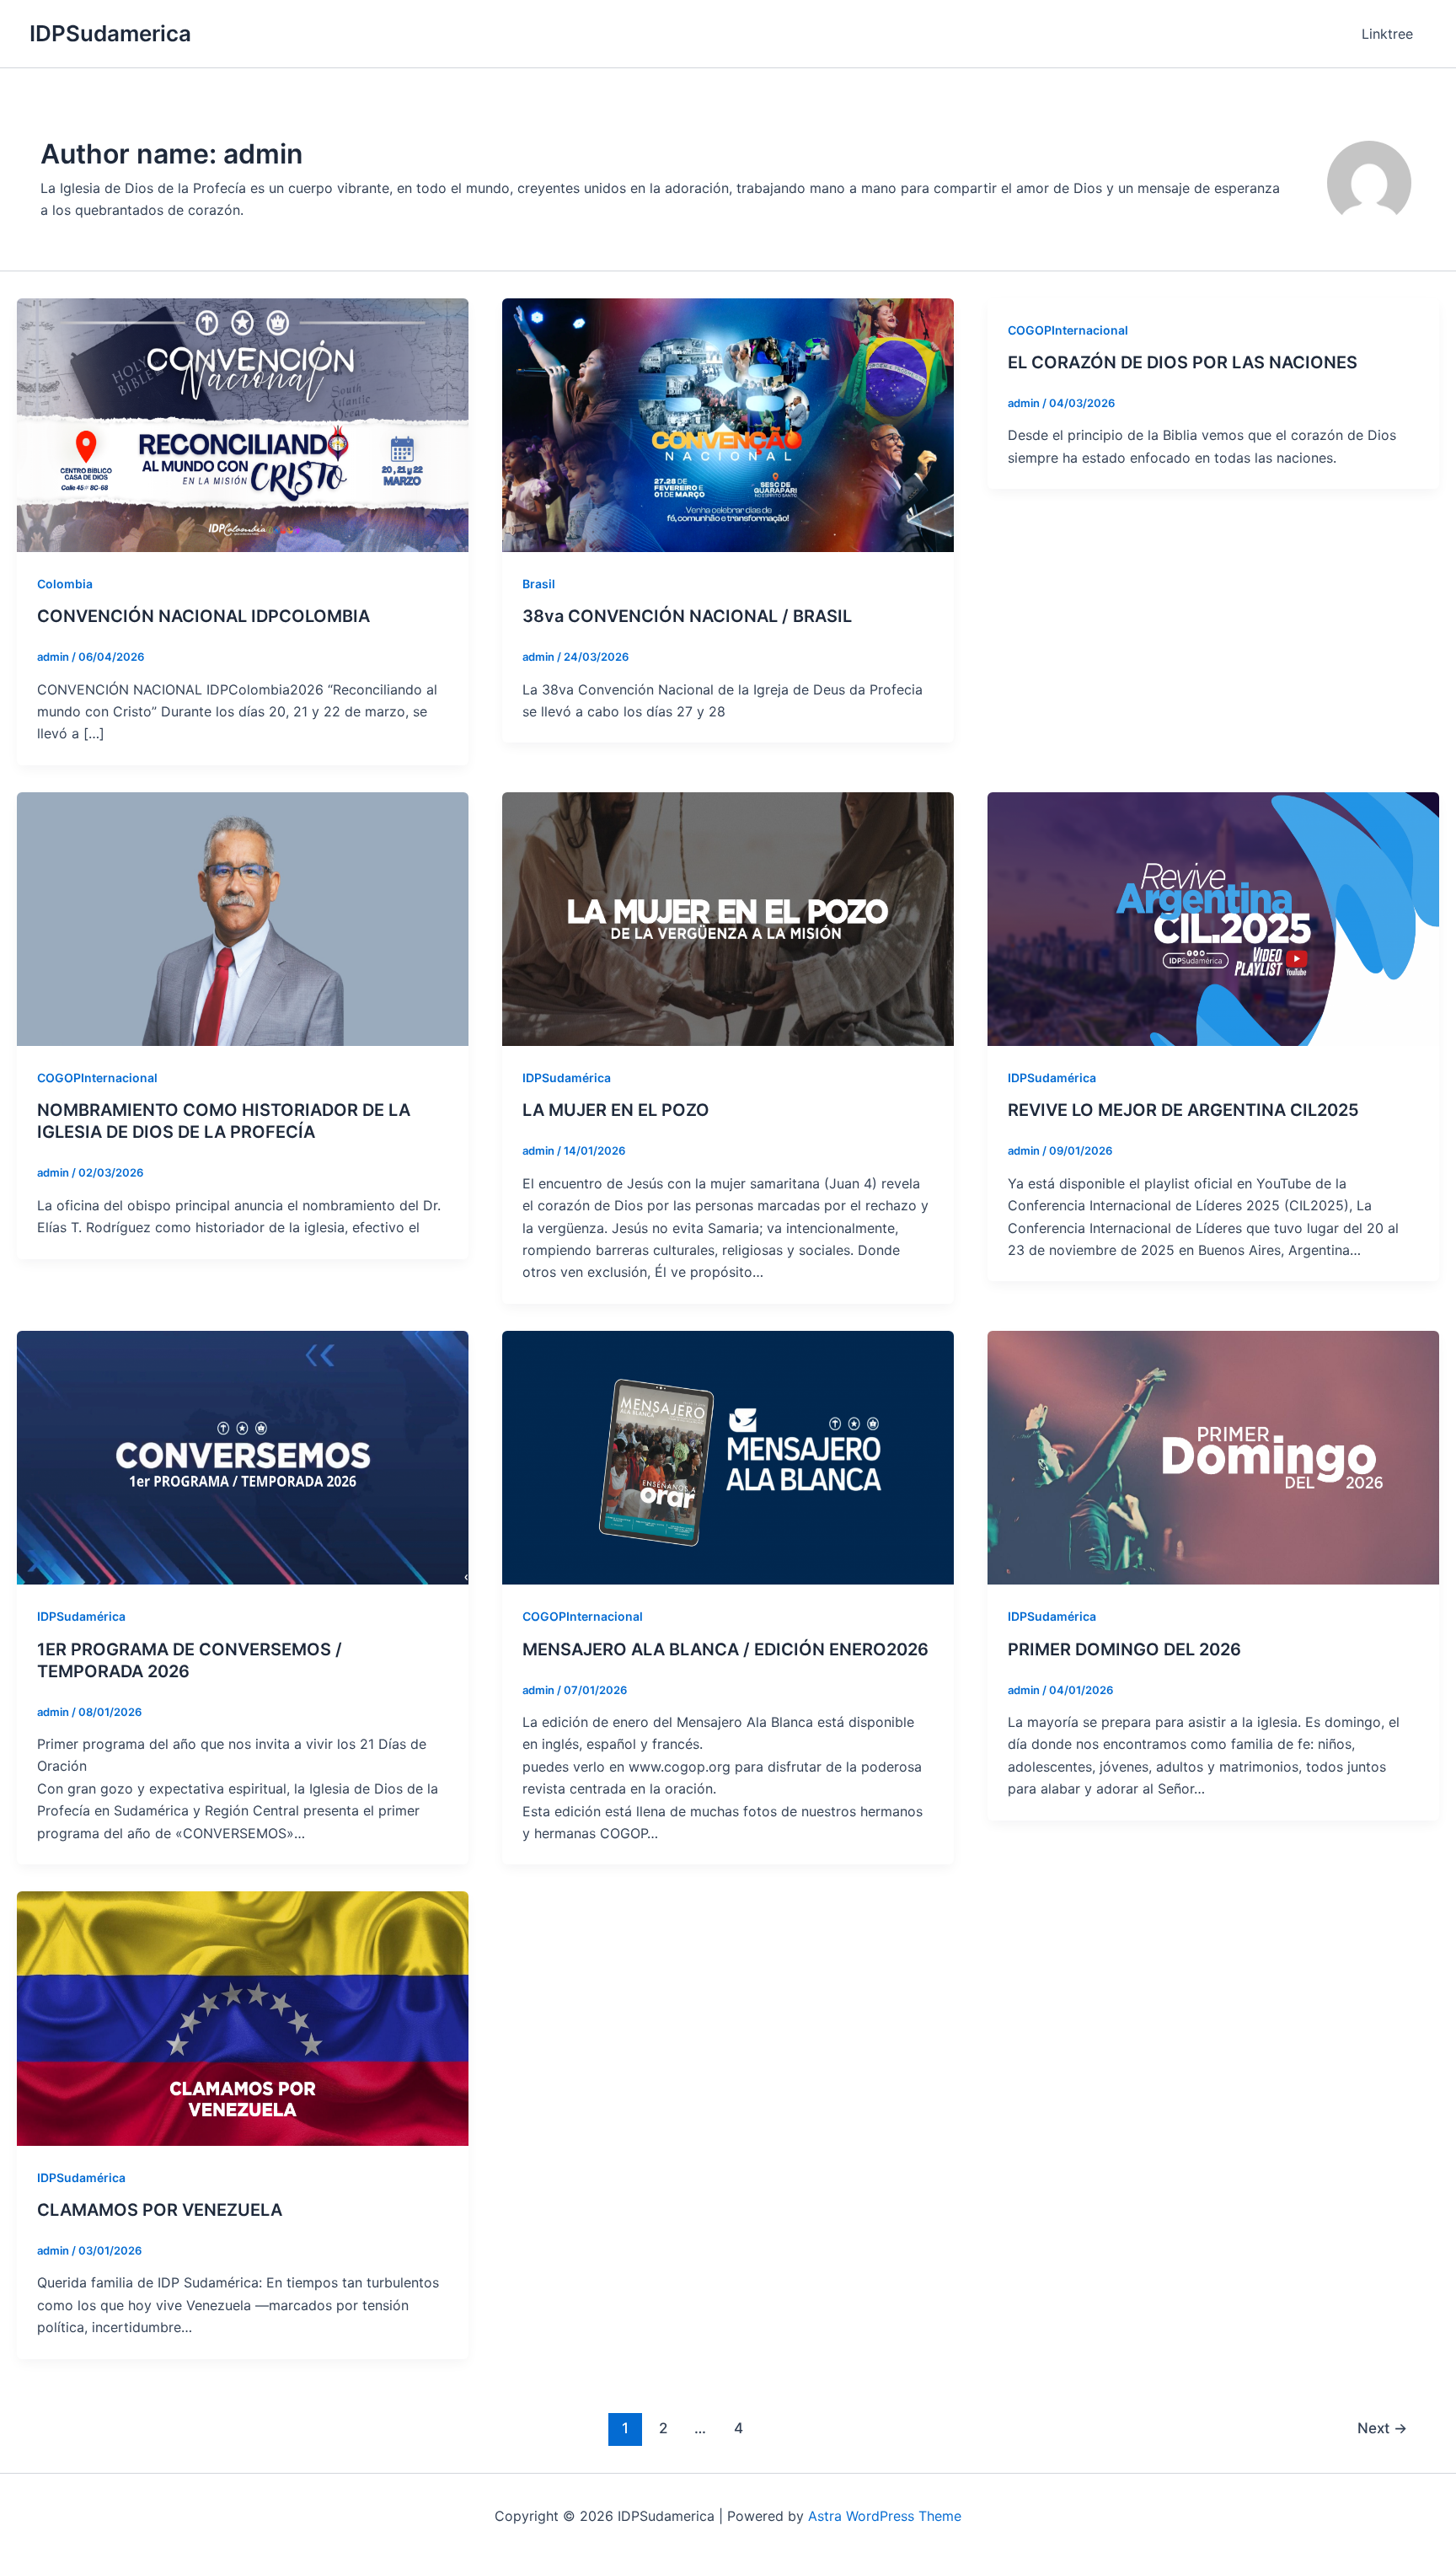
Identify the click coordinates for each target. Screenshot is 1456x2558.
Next (1382, 2428)
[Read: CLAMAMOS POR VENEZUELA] (243, 2017)
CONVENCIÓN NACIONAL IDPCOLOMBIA (203, 616)
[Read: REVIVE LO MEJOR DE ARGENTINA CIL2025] (1213, 918)
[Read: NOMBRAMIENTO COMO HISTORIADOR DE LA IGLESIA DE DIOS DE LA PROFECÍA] (243, 918)
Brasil (539, 584)
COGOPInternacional (1068, 330)
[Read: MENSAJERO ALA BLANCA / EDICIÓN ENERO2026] (728, 1456)
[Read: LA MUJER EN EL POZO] (728, 918)
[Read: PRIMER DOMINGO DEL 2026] (1213, 1456)
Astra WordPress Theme (885, 2516)
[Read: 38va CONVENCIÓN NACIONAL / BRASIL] (728, 424)
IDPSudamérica (567, 1078)
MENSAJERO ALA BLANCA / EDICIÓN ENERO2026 (725, 1649)
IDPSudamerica (110, 33)
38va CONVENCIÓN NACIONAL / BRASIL (687, 616)
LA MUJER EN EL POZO (616, 1110)
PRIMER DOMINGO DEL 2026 (1124, 1649)
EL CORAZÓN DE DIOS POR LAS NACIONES (1183, 362)
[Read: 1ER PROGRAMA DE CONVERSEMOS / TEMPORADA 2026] (243, 1456)
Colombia (65, 584)
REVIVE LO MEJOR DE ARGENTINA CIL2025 (1183, 1110)
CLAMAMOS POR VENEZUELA (160, 2210)
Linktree (1387, 34)
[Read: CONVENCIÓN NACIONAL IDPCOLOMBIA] (243, 424)
